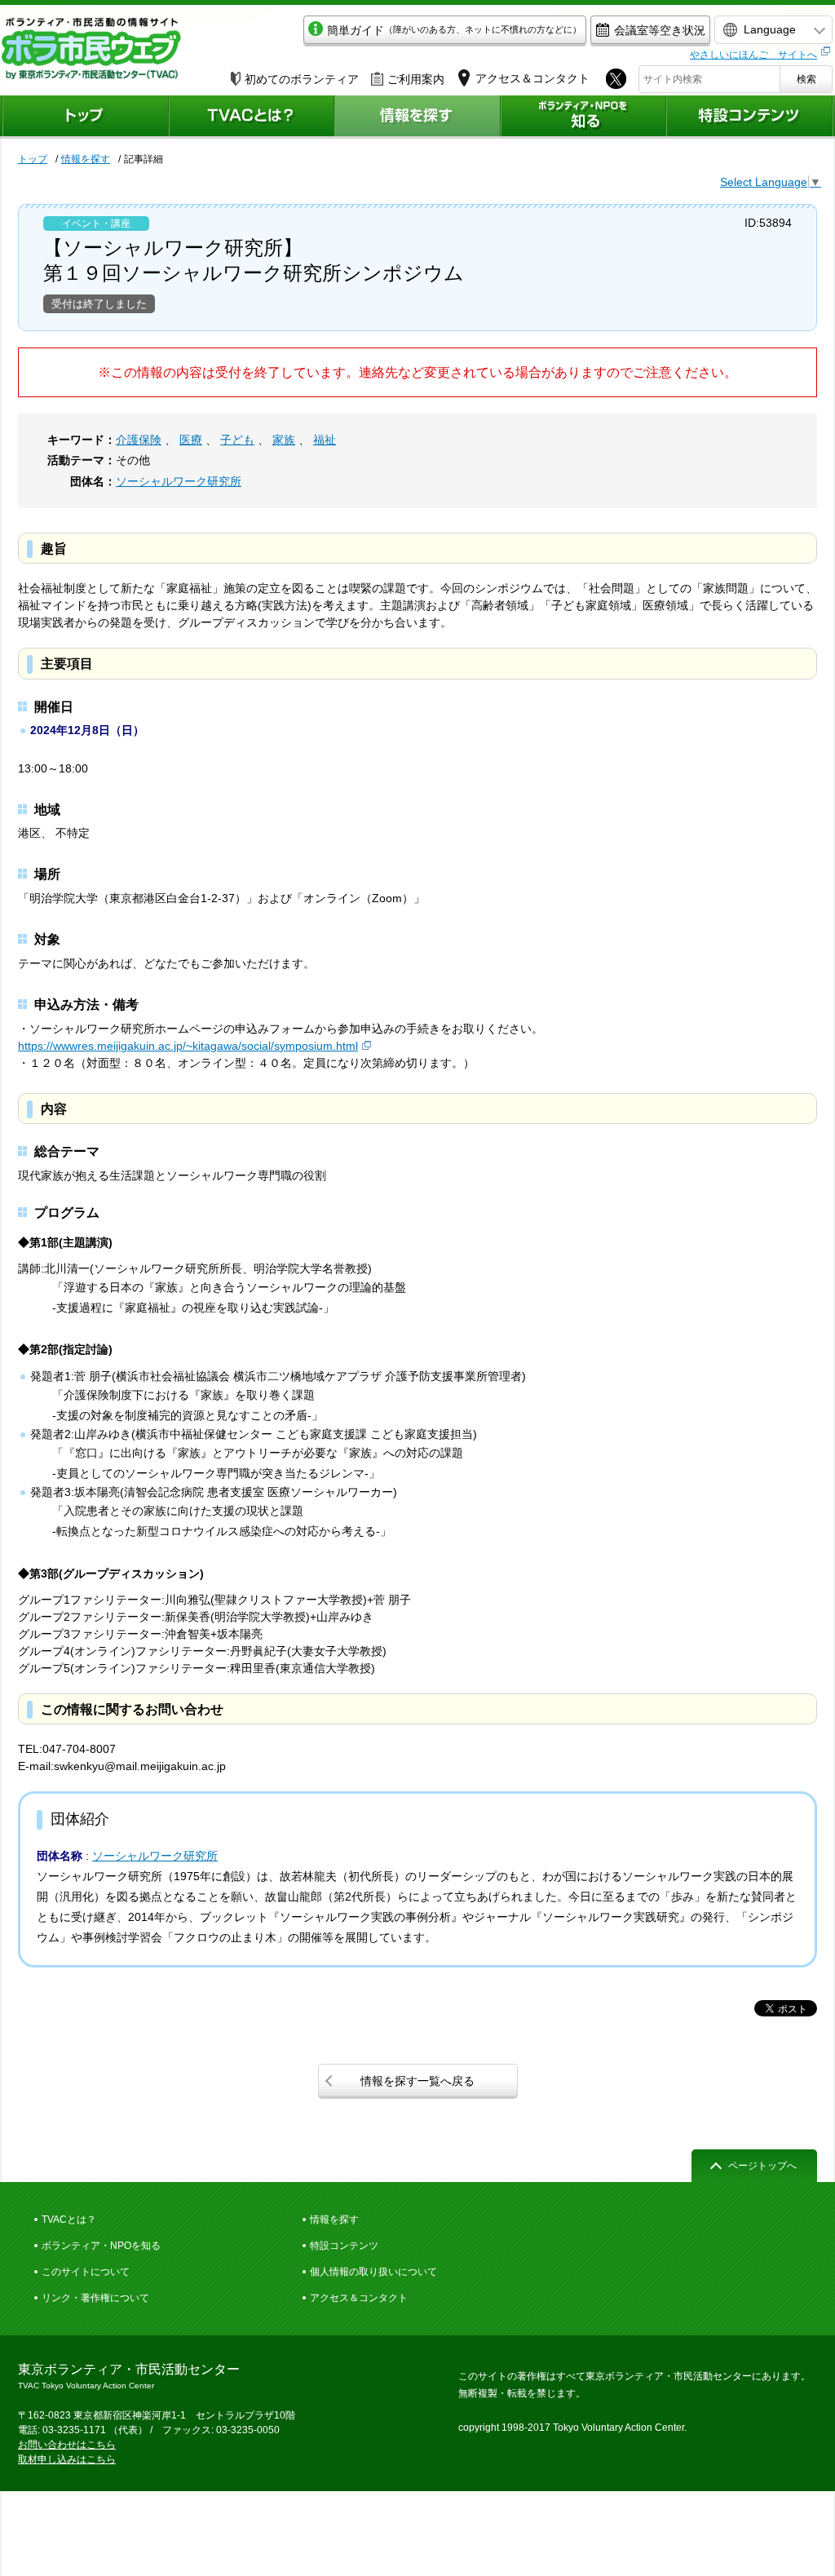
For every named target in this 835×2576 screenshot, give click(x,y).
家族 (284, 440)
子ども (237, 440)
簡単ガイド (454, 30)
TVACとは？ (69, 2220)
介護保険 (139, 440)
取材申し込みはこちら (67, 2459)
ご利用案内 (416, 79)
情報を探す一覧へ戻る (417, 2081)
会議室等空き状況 (660, 30)
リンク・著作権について (95, 2298)
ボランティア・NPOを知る (101, 2246)
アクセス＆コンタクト (359, 2298)
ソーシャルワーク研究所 (179, 481)
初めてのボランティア (302, 79)
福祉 (325, 440)
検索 (806, 79)
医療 (191, 440)
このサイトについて (86, 2272)
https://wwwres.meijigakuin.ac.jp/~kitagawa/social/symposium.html (188, 1046)
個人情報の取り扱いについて (373, 2272)
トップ (33, 159)
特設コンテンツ (344, 2246)
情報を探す (86, 159)
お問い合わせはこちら (67, 2445)
